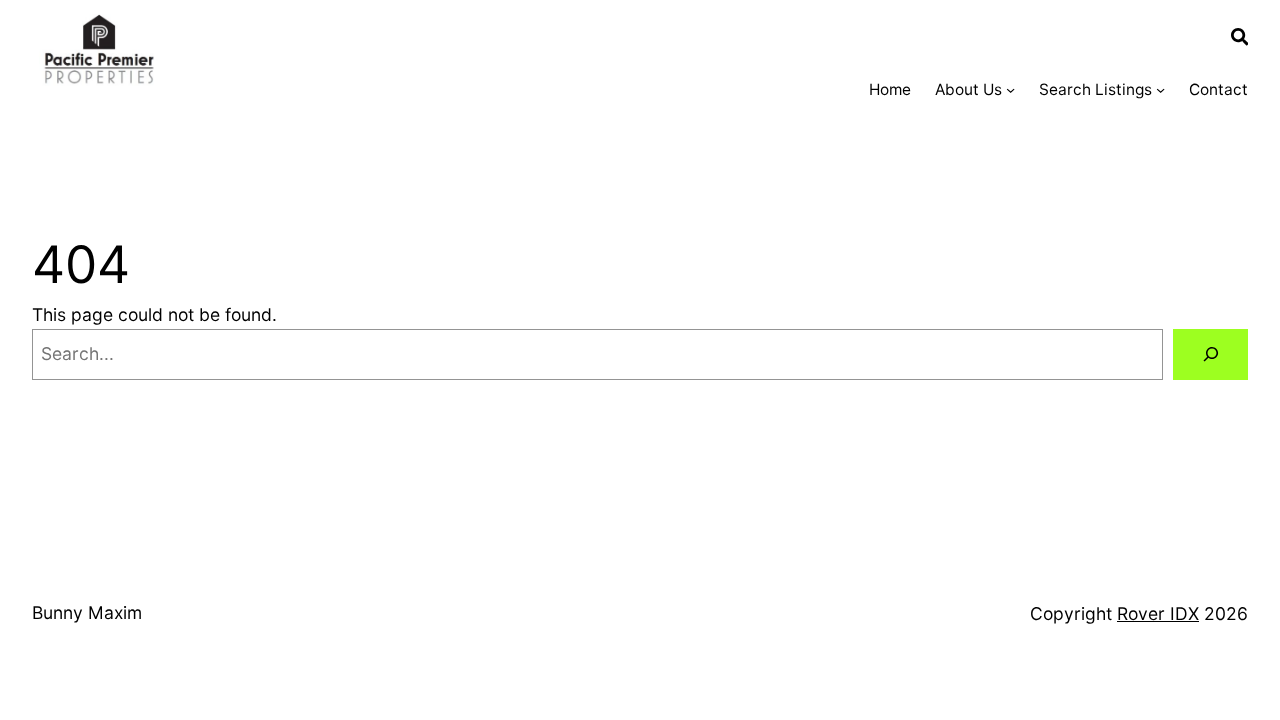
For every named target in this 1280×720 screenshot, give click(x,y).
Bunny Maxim (87, 612)
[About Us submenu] (1010, 89)
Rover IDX (1158, 613)
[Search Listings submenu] (1160, 89)
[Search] (1210, 354)
